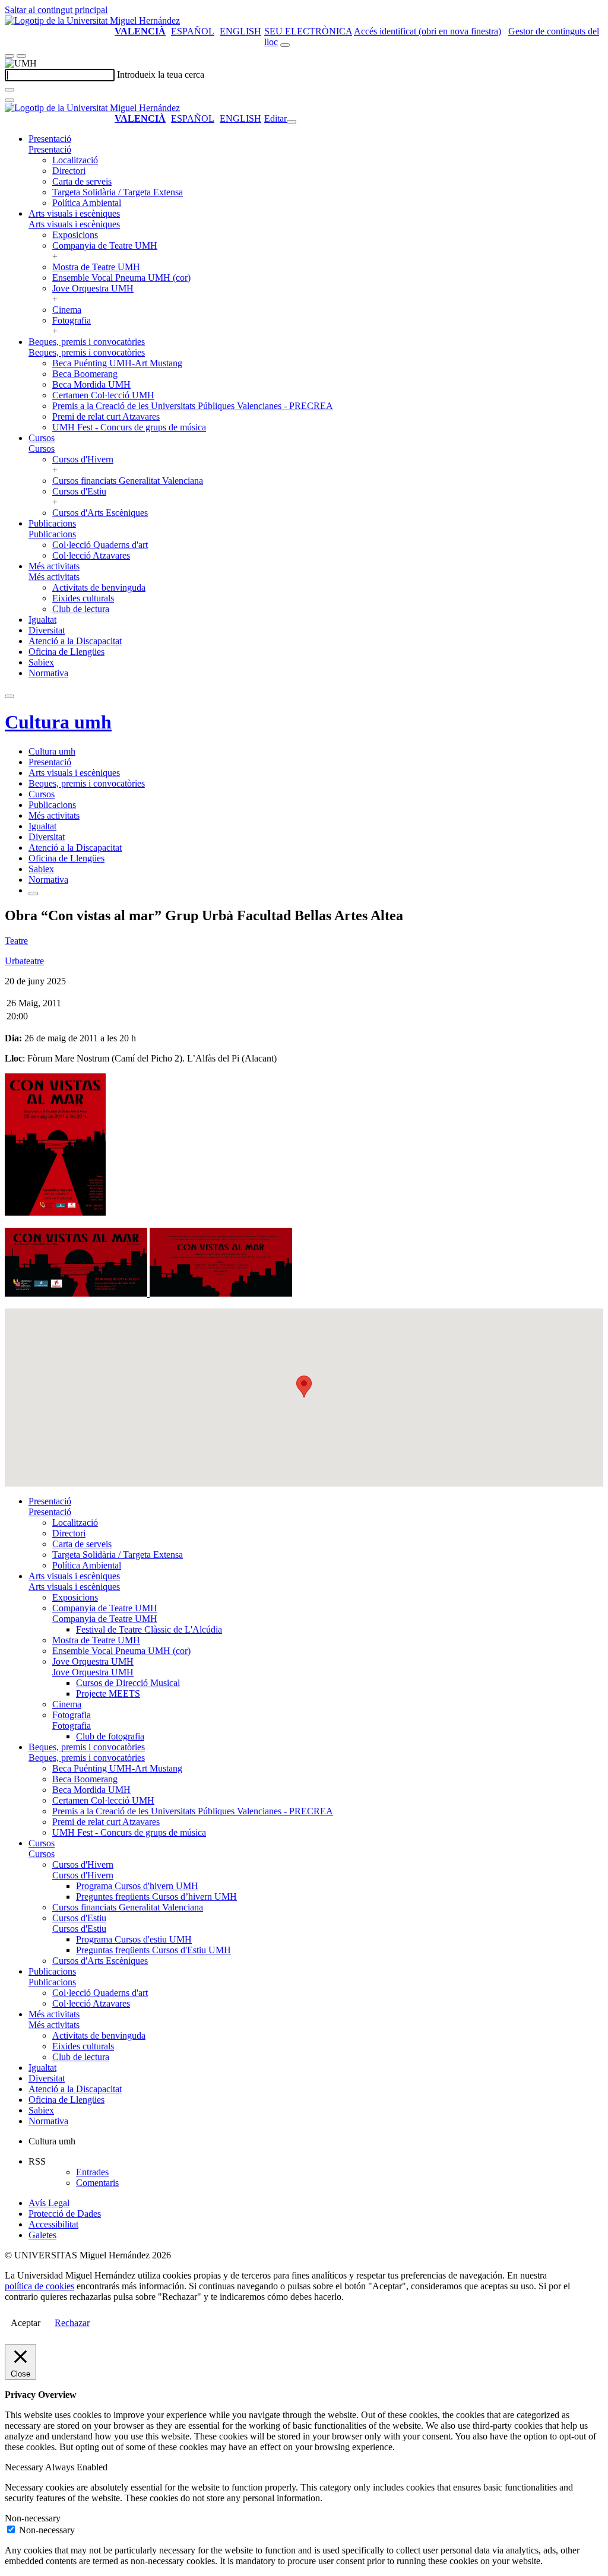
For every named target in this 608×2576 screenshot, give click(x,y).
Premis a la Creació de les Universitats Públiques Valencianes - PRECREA (193, 406)
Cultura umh (58, 722)
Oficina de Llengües (66, 652)
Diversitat (47, 630)
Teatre (16, 941)
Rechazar (72, 2323)
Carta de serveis (82, 181)
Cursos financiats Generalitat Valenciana (128, 481)
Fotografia (72, 320)
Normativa (48, 673)
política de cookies (39, 2286)
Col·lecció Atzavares (91, 555)
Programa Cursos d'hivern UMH (137, 1886)
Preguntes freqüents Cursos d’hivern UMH (156, 1897)
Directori (69, 171)
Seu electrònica (308, 31)
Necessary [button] (25, 2467)
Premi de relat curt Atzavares (106, 416)
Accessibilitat (53, 2224)
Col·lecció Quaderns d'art (100, 545)
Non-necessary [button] (33, 2518)
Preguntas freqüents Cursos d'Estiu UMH (153, 1950)
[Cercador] (285, 45)
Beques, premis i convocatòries (87, 342)
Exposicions (75, 235)
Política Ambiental (87, 203)
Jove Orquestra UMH (93, 288)
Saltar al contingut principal (56, 10)
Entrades (92, 2172)
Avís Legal (49, 2203)
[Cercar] (9, 90)
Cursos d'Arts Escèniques (100, 513)
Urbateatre (24, 961)
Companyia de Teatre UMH (105, 245)
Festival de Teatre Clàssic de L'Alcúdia (149, 1629)
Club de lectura (81, 609)
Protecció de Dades (65, 2214)
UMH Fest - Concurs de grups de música (129, 427)
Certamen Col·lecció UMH (103, 395)
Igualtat (42, 620)
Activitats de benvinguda (99, 587)
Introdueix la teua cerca (161, 75)
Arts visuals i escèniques (74, 213)
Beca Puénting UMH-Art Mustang (117, 363)
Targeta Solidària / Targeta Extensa (118, 192)
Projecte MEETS (108, 1693)
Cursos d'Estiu (79, 491)
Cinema (67, 310)
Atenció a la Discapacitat (75, 641)
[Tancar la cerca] (9, 100)
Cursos (42, 438)
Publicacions (52, 523)
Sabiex (41, 662)
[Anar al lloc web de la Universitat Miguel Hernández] (92, 20)
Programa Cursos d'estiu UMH (134, 1939)
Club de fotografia (110, 1736)
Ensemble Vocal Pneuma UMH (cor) (121, 278)
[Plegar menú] (292, 122)
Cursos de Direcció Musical (128, 1683)
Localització (75, 160)
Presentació (50, 139)
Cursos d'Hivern (83, 459)
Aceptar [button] (26, 2323)
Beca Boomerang (85, 374)
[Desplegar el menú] (21, 56)
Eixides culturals (83, 598)
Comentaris (97, 2183)
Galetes (42, 2235)
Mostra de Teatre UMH (96, 267)
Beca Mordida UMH (91, 384)
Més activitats (54, 566)
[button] (50, 149)
